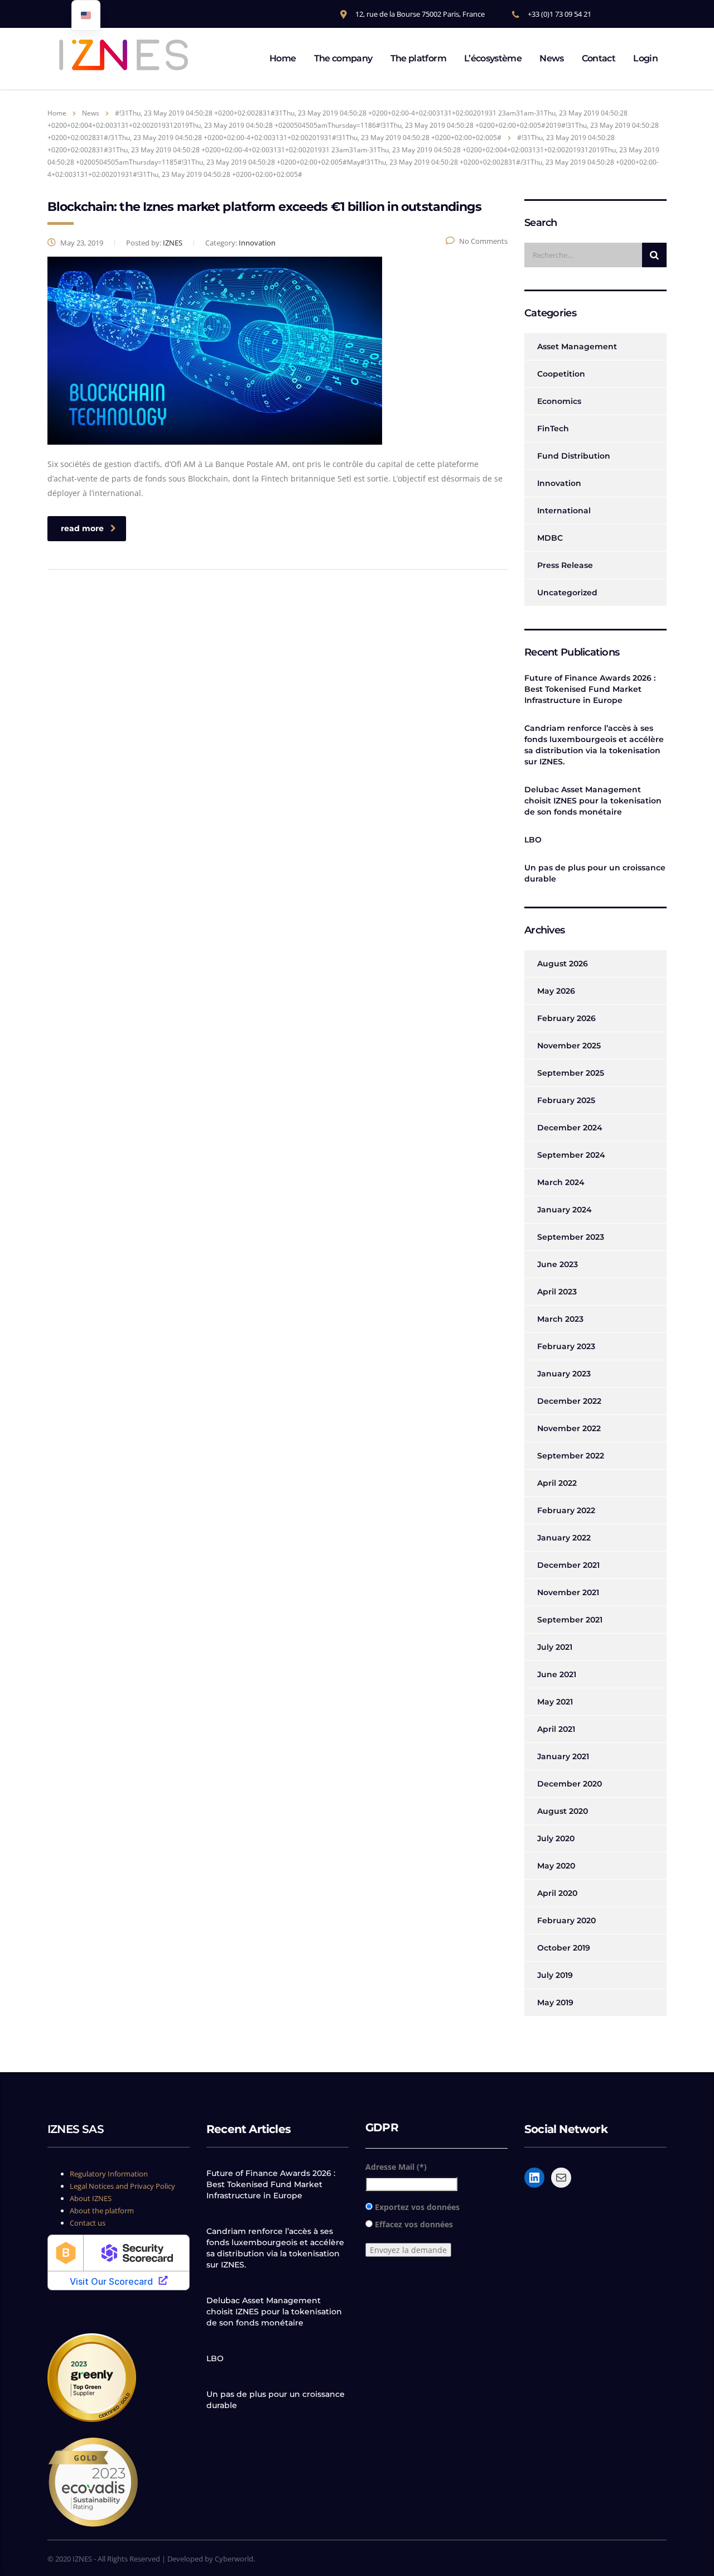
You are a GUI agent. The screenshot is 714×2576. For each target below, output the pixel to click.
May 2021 (555, 1702)
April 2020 (557, 1893)
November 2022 (569, 1428)
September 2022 (571, 1456)
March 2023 (560, 1319)
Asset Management (577, 346)
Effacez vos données (414, 2224)
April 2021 (556, 1729)
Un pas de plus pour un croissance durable (595, 873)
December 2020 (570, 1784)
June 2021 (557, 1674)
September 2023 (571, 1237)
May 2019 (555, 2002)
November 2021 (568, 1592)
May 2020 (556, 1866)
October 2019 (564, 1948)
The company (343, 58)
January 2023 (564, 1374)
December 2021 (568, 1565)
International (564, 511)
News (551, 58)
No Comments (483, 241)
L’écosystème (493, 58)
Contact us (88, 2223)
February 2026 (566, 1018)
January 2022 (564, 1538)
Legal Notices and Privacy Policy (122, 2186)
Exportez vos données (417, 2207)
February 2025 (566, 1100)
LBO (533, 840)
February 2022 (566, 1510)
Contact (599, 58)
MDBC (550, 538)
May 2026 (556, 991)
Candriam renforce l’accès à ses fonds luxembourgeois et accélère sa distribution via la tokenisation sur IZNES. (594, 745)
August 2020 (563, 1811)
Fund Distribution (574, 456)
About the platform (102, 2211)
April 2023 (557, 1292)
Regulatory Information (109, 2174)
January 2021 (563, 1756)
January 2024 (565, 1210)
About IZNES (91, 2198)
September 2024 (571, 1155)
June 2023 (558, 1264)
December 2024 (570, 1128)
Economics (559, 401)
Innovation (559, 483)
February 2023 (566, 1346)
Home (283, 58)
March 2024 (561, 1182)
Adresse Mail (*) (396, 2167)
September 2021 (570, 1620)
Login (645, 58)
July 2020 (556, 1838)
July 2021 (555, 1647)
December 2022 (569, 1401)
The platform (418, 58)
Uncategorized (567, 593)
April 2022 (557, 1483)
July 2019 (555, 1975)
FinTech (553, 428)
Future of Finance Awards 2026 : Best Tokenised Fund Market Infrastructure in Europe (590, 689)
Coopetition (561, 374)
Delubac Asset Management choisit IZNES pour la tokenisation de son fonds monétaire (593, 801)
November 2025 (569, 1046)
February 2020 (566, 1920)
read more (82, 528)
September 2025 (571, 1073)
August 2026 (563, 964)
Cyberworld (234, 2559)
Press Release (565, 565)
